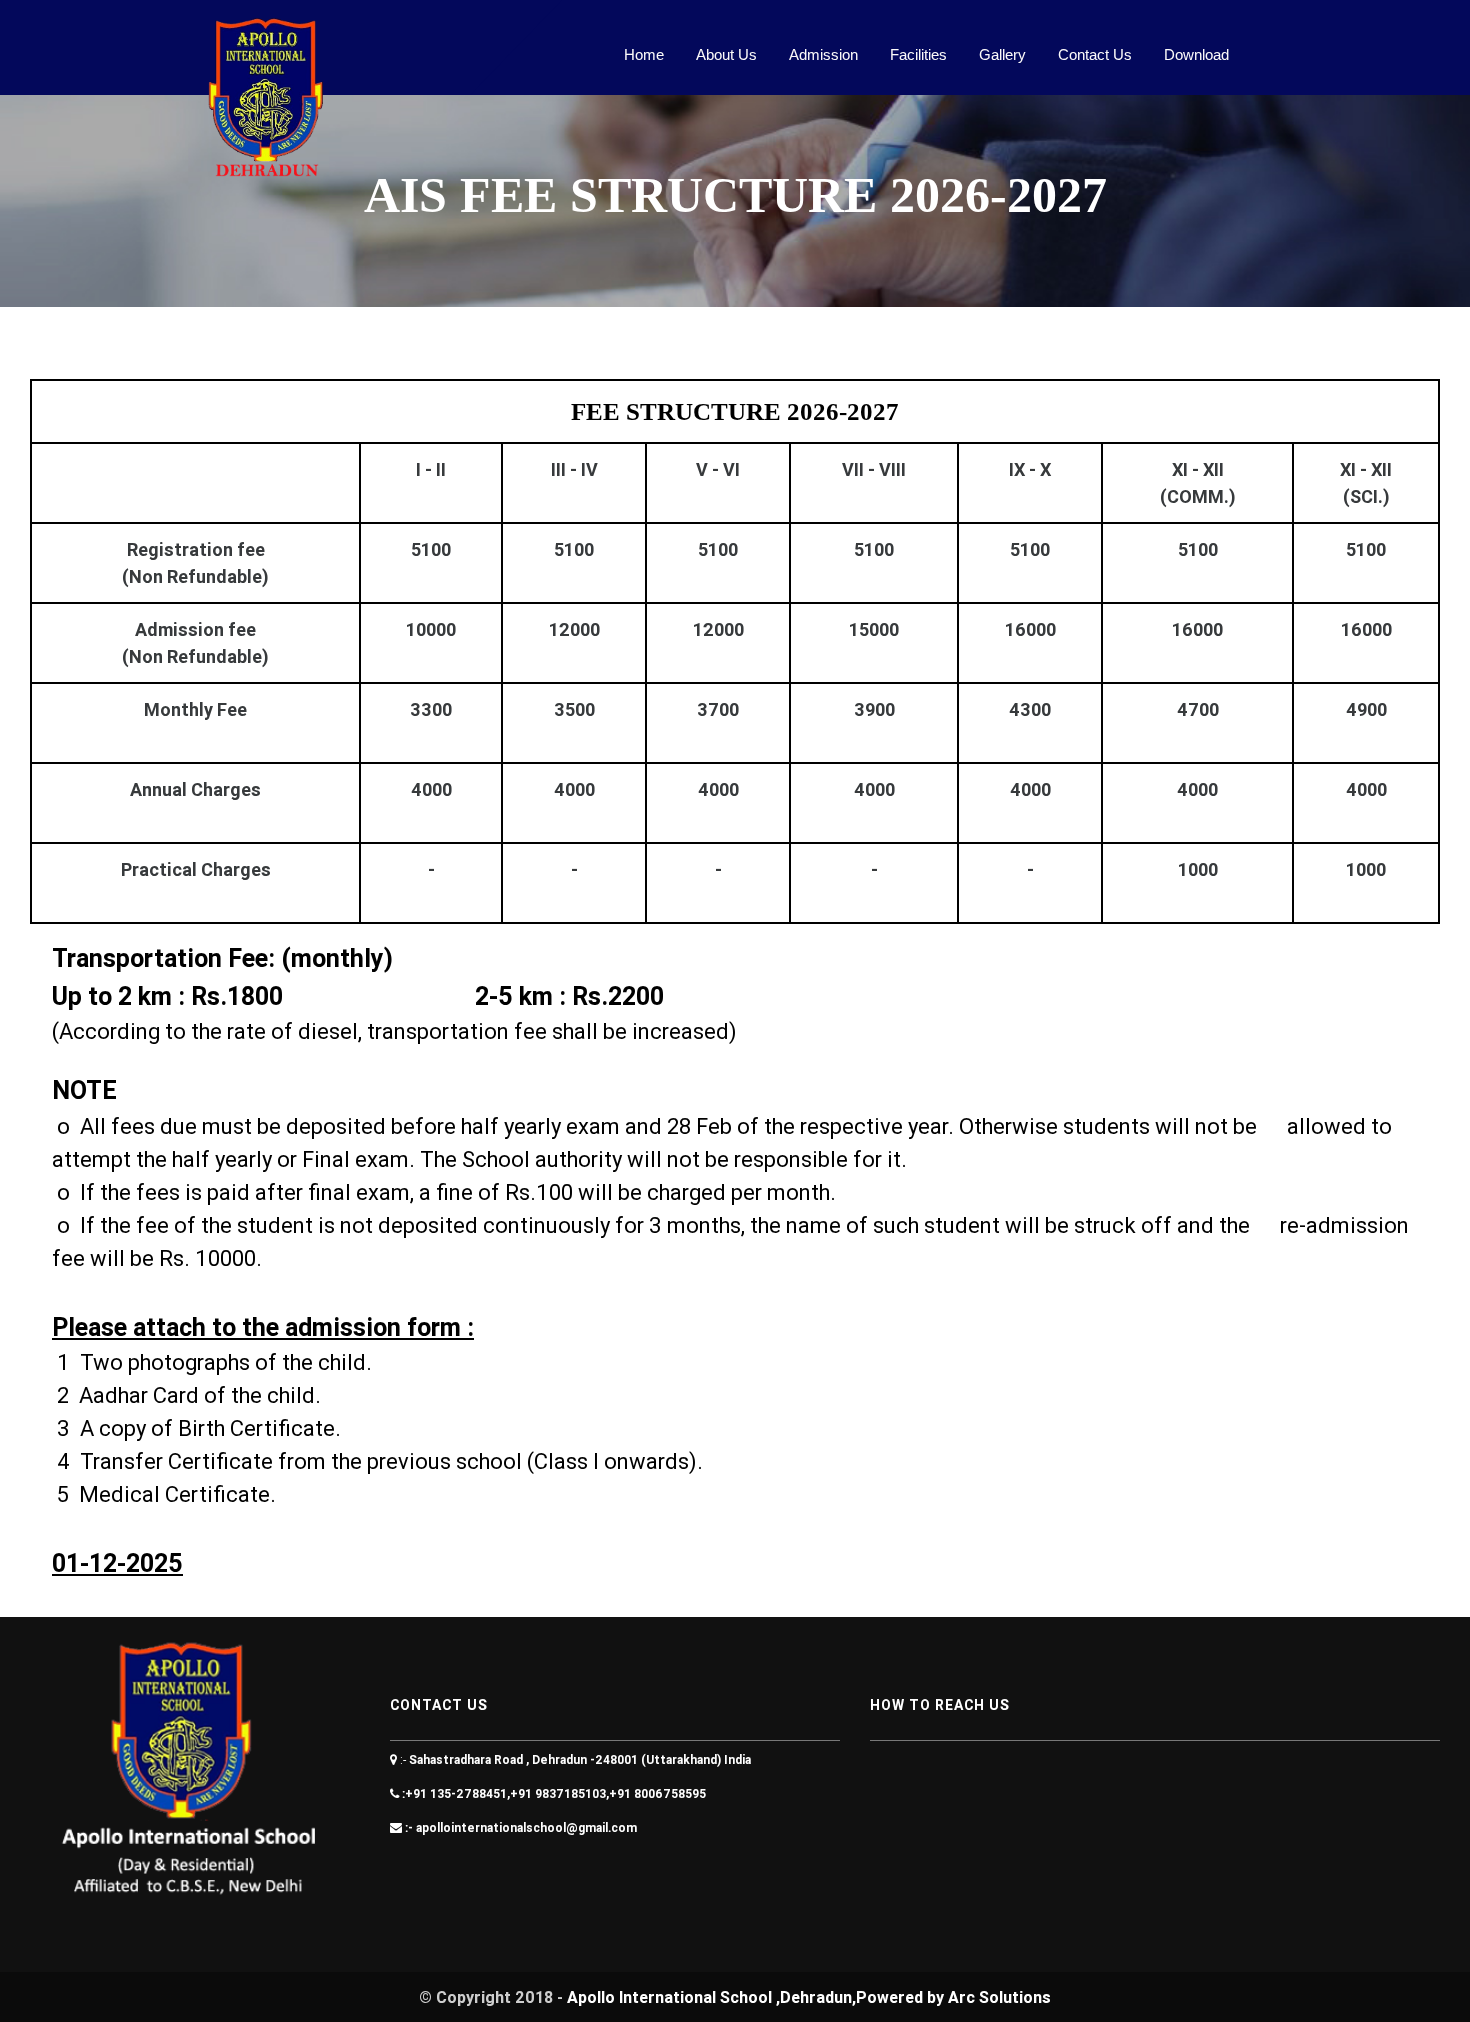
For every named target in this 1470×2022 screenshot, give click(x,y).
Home (644, 54)
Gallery (1002, 54)
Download (1196, 54)
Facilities (918, 54)
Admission (823, 54)
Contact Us (1095, 54)
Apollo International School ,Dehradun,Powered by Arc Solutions (809, 1997)
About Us (726, 54)
